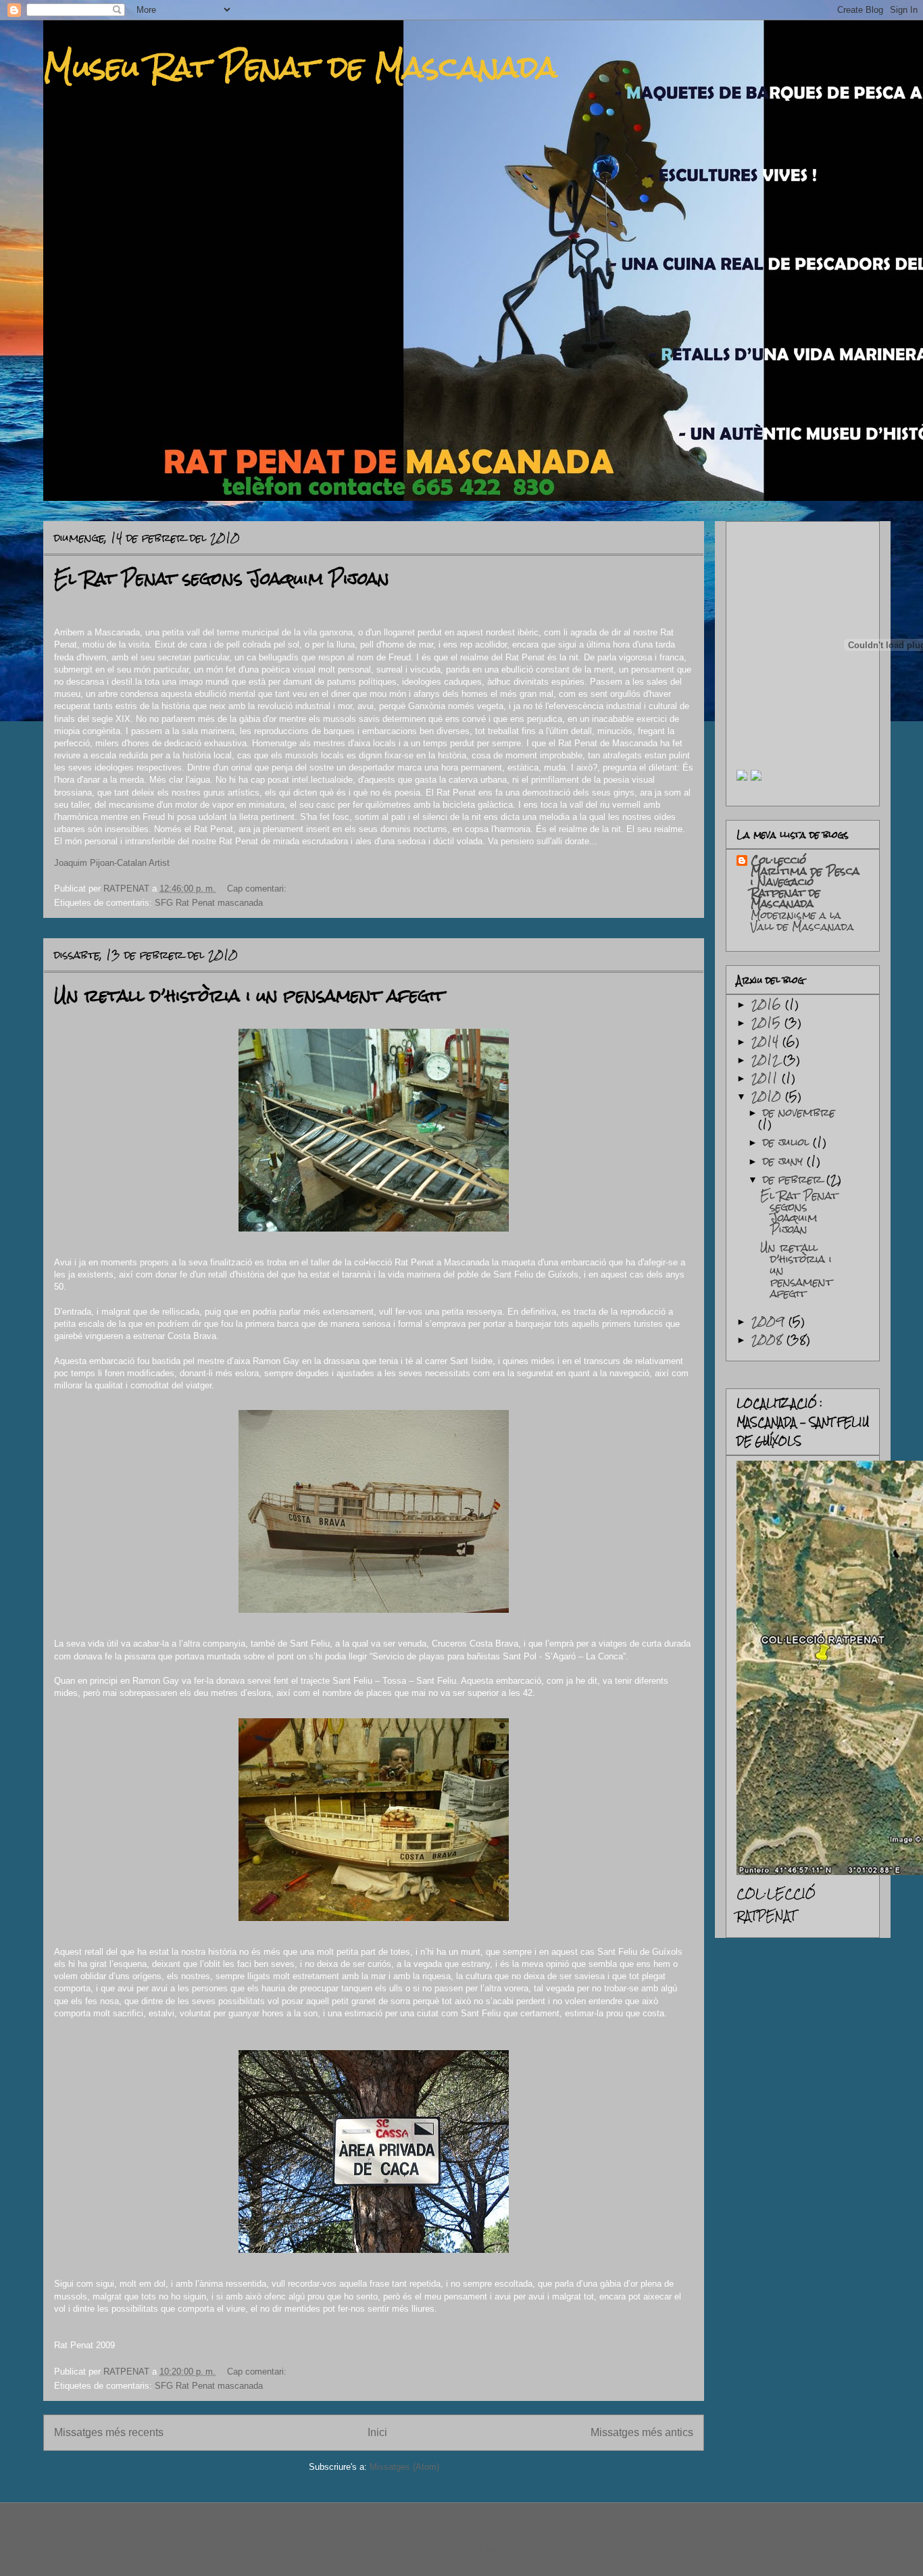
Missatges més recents (109, 2432)
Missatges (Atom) (404, 2467)
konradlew (505, 2549)
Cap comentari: (258, 889)
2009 (770, 1321)
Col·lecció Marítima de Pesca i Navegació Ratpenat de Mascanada (805, 882)
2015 (768, 1022)
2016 (768, 1004)
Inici (377, 2432)
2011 (767, 1078)
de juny (785, 1161)
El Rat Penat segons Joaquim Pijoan (222, 579)
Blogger (629, 2549)
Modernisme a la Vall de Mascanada (802, 921)
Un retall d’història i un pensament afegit (249, 996)
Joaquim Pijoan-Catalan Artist (112, 863)
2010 (768, 1096)
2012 (767, 1060)
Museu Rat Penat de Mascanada (300, 67)
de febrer (795, 1179)
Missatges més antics (642, 2432)
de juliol (788, 1142)
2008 (769, 1339)
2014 (767, 1041)
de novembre (799, 1112)
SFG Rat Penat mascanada (209, 903)
